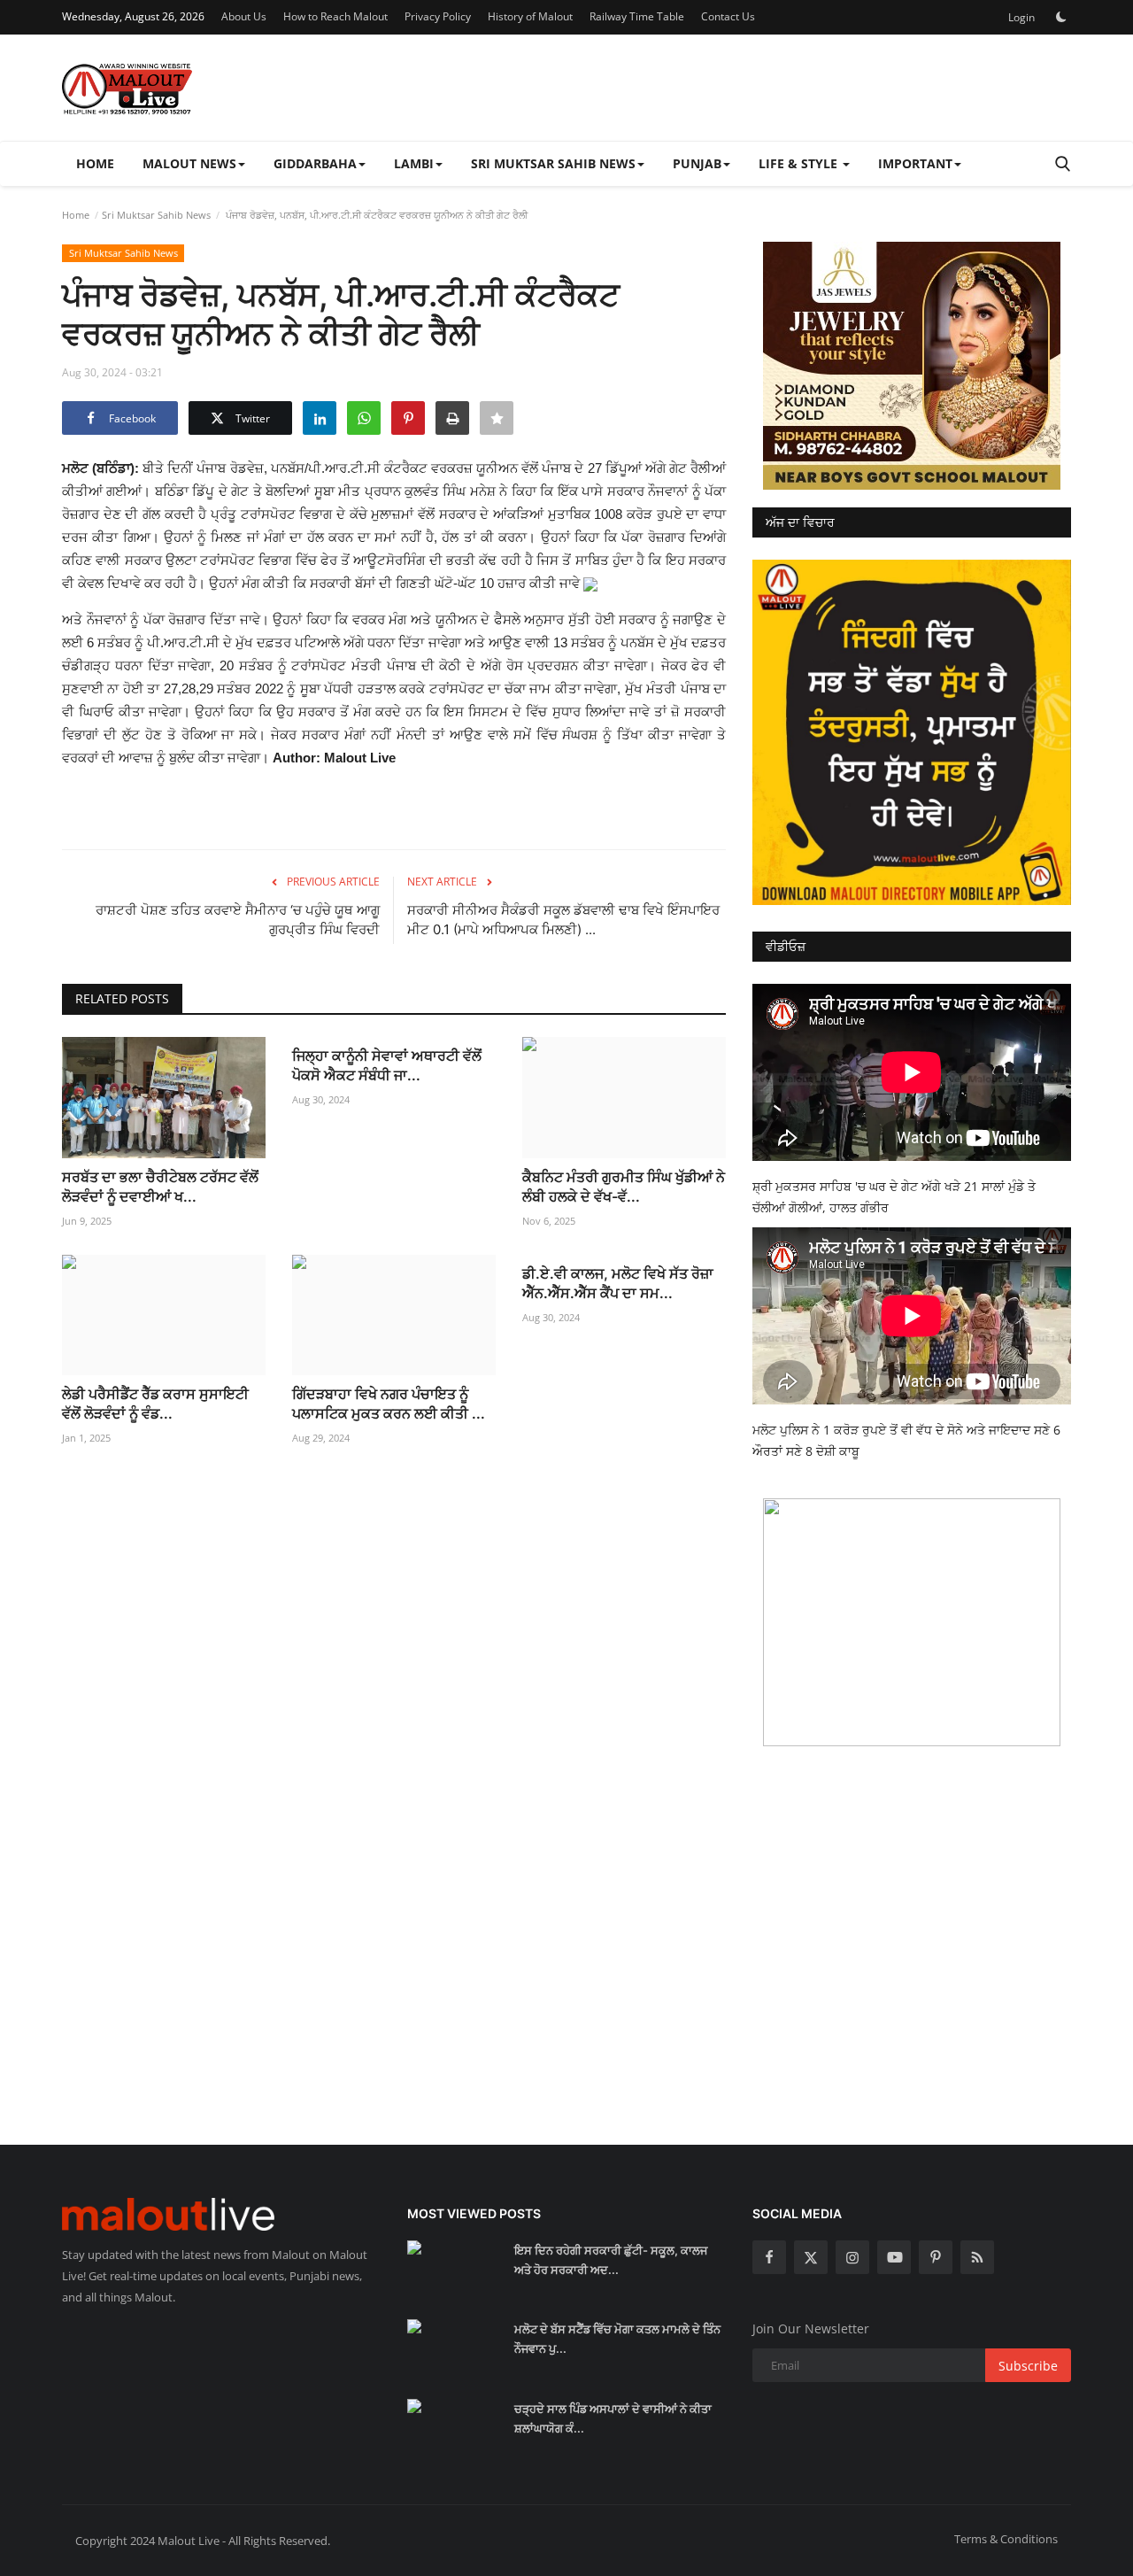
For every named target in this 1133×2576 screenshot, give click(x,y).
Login (1021, 17)
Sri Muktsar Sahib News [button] (553, 163)
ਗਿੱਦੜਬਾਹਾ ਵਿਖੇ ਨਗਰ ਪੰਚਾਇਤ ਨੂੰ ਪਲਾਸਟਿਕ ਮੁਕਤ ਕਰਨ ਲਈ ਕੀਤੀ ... (389, 1404)
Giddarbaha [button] (315, 163)
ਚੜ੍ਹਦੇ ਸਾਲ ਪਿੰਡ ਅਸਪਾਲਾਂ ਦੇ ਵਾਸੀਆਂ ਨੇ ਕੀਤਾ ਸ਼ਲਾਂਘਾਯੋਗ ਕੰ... (613, 2418)
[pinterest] (936, 2257)
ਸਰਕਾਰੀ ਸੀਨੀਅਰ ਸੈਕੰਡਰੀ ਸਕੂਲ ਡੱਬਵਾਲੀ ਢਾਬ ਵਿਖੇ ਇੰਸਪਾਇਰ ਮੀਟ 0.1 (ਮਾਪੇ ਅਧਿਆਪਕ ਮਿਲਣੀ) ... (563, 920)
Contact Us (728, 16)
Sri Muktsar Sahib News (156, 215)
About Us (244, 16)
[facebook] (769, 2257)
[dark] (1061, 17)
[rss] (977, 2257)
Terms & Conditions (1006, 2539)
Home (95, 163)
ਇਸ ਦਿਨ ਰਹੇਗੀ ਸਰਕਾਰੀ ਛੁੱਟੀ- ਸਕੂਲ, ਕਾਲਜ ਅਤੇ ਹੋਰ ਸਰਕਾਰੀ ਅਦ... (611, 2260)
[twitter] (811, 2257)
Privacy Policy (438, 16)
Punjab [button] (697, 163)
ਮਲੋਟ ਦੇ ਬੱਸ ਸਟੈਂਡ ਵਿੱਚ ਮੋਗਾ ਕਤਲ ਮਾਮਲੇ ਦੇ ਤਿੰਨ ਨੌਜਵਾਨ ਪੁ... (617, 2339)
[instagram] (852, 2257)
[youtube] (894, 2257)
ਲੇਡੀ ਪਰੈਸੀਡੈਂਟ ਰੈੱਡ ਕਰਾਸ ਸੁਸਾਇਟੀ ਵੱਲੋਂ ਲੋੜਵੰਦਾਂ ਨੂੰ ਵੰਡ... (155, 1404)
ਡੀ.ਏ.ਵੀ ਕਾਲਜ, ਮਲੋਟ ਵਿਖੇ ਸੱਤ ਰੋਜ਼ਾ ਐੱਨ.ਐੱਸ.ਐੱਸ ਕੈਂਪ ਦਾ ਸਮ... (618, 1283)
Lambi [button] (414, 163)
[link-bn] (912, 366)
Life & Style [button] (800, 163)
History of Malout (530, 16)
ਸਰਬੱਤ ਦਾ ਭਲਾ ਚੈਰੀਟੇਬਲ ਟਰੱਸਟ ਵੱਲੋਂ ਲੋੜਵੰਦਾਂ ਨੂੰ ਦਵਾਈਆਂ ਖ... (160, 1187)
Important (915, 163)
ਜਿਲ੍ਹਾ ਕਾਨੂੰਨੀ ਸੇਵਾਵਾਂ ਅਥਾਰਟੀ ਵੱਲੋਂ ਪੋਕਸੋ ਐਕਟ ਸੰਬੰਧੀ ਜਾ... (387, 1065)
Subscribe (1028, 2366)
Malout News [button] (189, 163)
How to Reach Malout (335, 16)
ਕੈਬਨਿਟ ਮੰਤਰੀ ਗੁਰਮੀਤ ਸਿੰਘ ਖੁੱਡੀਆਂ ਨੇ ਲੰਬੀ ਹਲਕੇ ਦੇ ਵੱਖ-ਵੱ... (624, 1187)
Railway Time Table (637, 16)
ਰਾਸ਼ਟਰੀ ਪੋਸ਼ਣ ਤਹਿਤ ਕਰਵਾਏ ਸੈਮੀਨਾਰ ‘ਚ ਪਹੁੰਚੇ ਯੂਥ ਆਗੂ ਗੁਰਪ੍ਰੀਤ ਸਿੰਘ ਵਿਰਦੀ (238, 920)
